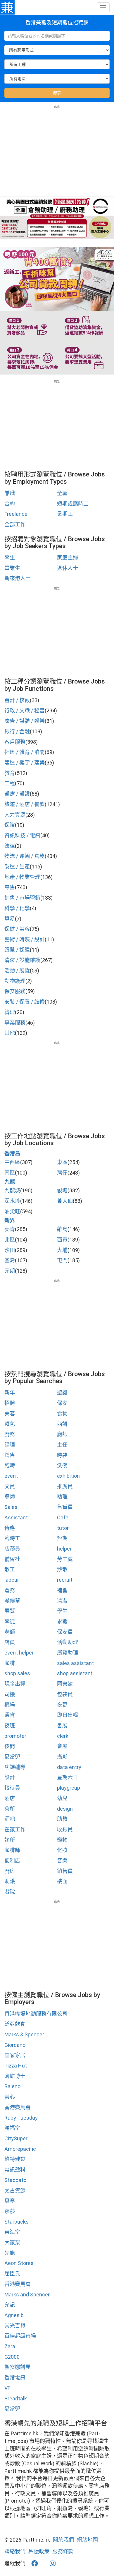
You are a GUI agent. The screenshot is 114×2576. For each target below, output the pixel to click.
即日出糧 (68, 1715)
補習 (62, 1590)
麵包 (10, 1424)
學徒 (10, 1621)
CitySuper (16, 2138)
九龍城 (12, 1190)
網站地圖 (87, 2540)
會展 (62, 1746)
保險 (10, 825)
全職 (62, 493)
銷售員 (65, 1871)
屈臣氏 (12, 2274)
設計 (10, 1777)
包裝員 (65, 1694)
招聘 (10, 1403)
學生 (10, 558)
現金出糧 (15, 1684)
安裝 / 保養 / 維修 (25, 1002)
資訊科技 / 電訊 (22, 835)
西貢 (62, 1240)
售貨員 (65, 1507)
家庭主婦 (68, 558)
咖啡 (10, 1663)
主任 (62, 1445)
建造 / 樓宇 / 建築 (25, 763)
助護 (10, 1881)
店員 (10, 1642)
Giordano (15, 2045)
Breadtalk (16, 2398)
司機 (10, 1694)
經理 (10, 1445)
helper (64, 1549)
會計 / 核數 (17, 700)
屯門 (62, 1260)
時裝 (62, 1455)
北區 (10, 1240)
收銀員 (65, 1829)
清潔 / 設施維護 (22, 960)
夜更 (62, 1705)
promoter (15, 1736)
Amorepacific (20, 2149)
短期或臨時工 (73, 504)
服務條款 (63, 2551)
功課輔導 (15, 1767)
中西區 (12, 1162)
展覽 (10, 1611)
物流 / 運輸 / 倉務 (25, 856)
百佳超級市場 (20, 2336)
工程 (10, 783)
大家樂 (12, 2242)
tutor (63, 1528)
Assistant (16, 1517)
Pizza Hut (16, 2066)
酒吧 (10, 1819)
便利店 (12, 1861)
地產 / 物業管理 (22, 877)
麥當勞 (12, 1757)
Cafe (63, 1517)
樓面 (62, 1881)
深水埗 (12, 1201)
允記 (10, 2305)
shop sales (17, 1673)
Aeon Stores (19, 2263)
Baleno (12, 2086)
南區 (10, 1173)
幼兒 (62, 1798)
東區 (62, 1162)
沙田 (10, 1250)
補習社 (12, 1559)
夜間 (10, 1746)
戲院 (10, 1892)
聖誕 (62, 1393)
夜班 (10, 1725)
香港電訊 (15, 2378)
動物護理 (15, 981)
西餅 (62, 1424)
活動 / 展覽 (17, 971)
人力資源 (15, 815)
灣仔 (62, 1173)
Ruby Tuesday (21, 2118)
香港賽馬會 (18, 2107)
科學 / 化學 (17, 908)
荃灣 (10, 1260)
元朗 (10, 1271)
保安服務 (15, 991)
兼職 (10, 493)
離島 (62, 1229)
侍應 (10, 1528)
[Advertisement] (57, 150)
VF (7, 2388)
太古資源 (15, 2191)
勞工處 (65, 1559)
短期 (62, 1538)
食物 (62, 1414)
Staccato (15, 2180)
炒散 (62, 1569)
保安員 (65, 1632)
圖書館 (65, 1684)
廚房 (10, 1871)
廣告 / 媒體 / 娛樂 (25, 721)
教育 (10, 773)
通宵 (10, 1715)
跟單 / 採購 (17, 950)
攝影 (62, 1757)
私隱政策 (39, 2551)
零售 (10, 887)
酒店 (10, 1798)
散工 (10, 1569)
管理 (10, 1012)
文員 (10, 1486)
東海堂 (12, 2232)
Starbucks (17, 2222)
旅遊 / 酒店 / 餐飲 (25, 804)
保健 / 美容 (17, 929)
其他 (10, 1033)
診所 (10, 1840)
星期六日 (68, 1777)
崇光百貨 (15, 2326)
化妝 (62, 1850)
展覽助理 (68, 1653)
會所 (10, 1809)
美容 (10, 1414)
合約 (10, 504)
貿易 (10, 919)
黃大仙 (65, 1201)
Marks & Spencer (24, 2034)
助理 (62, 1497)
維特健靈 (15, 2159)
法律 (10, 846)
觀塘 (62, 1190)
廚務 (10, 1434)
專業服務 (15, 1023)
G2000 (12, 2357)
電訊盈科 (15, 2170)
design (65, 1809)
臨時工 (12, 1538)
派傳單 (12, 1601)
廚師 (62, 1434)
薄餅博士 (15, 2076)
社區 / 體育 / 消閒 (25, 752)
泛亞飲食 (15, 2024)
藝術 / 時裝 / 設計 (25, 939)
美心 (10, 2097)
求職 (62, 1621)
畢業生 (12, 568)
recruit (65, 1580)
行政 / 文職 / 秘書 (25, 710)
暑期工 (65, 514)
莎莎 (10, 2211)
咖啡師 (12, 1850)
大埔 (62, 1250)
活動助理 (68, 1642)
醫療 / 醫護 (17, 794)
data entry (69, 1767)
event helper (19, 1653)
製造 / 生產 (17, 867)
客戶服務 (15, 742)
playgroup (69, 1788)
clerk (63, 1736)
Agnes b (14, 2315)
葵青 (10, 1229)
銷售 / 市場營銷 (22, 898)
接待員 (12, 1788)
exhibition (68, 1476)
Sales (11, 1507)
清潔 (62, 1601)
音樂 (62, 1861)
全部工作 (15, 524)
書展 (62, 1725)
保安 (62, 1403)
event (11, 1476)
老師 (10, 1632)
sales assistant (75, 1663)
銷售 (10, 1455)
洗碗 (62, 1465)
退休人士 (68, 568)
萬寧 (10, 2201)
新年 (10, 1393)
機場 (10, 1705)
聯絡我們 (15, 2551)
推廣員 (65, 1486)
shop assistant (75, 1673)
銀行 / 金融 (17, 731)
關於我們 (63, 2540)
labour (12, 1580)
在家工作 (15, 1829)
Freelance (16, 514)
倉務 (10, 1590)
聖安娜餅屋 (18, 2367)
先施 (10, 2253)
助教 (62, 1819)
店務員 (12, 1549)
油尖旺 (12, 1211)
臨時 (10, 1465)
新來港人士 (18, 578)
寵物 (62, 1840)
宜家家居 (15, 2055)
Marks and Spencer (27, 2295)
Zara (10, 2346)
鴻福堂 (12, 2128)
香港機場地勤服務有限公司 (36, 2014)
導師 (10, 1497)
